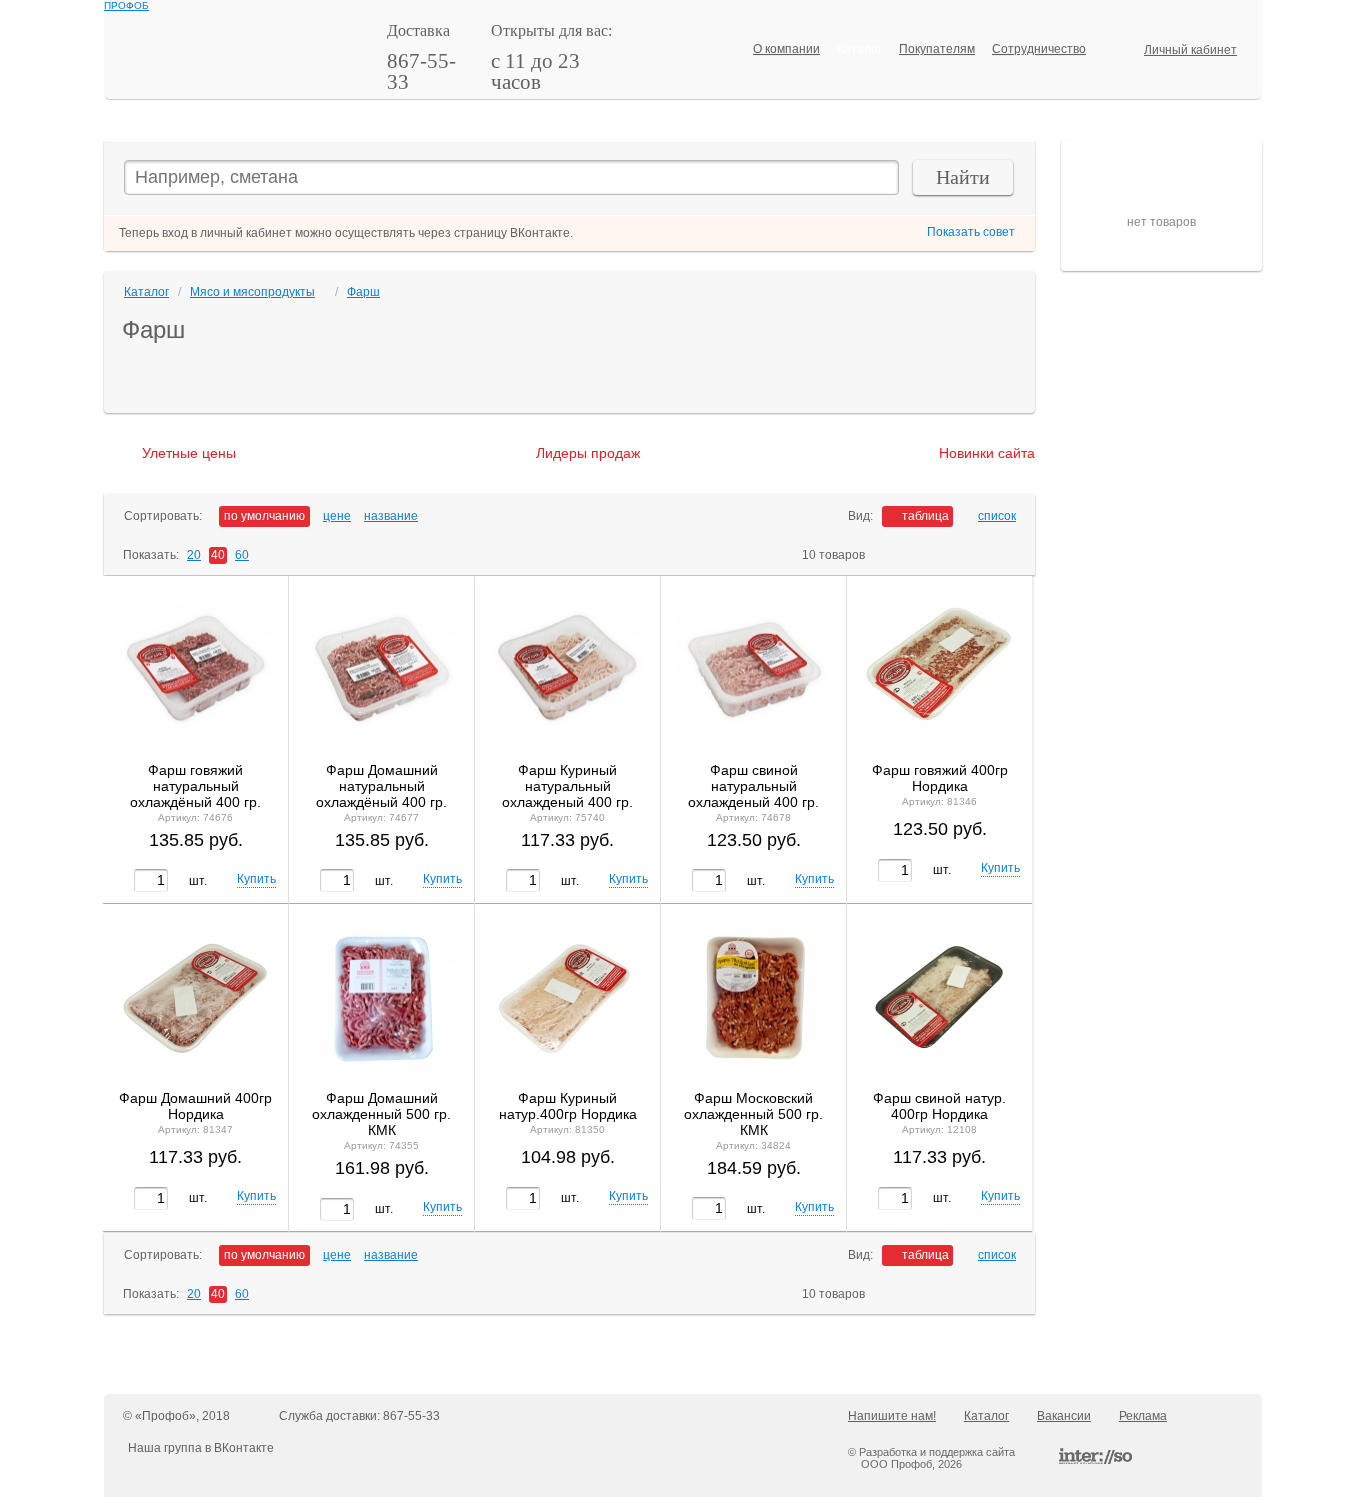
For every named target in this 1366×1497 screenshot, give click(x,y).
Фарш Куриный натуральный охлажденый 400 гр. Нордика (567, 786)
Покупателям (937, 49)
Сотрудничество (1039, 49)
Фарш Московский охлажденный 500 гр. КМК (753, 1114)
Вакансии (1064, 1416)
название (391, 516)
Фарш (363, 292)
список (997, 516)
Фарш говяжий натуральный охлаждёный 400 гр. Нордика (195, 786)
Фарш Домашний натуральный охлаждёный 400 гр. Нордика (381, 786)
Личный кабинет (1190, 50)
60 (242, 555)
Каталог (859, 49)
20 (194, 555)
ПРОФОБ (126, 5)
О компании (786, 49)
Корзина (1104, 158)
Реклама (1143, 1416)
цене (337, 516)
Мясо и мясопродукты (252, 292)
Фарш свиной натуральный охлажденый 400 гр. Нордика (753, 786)
